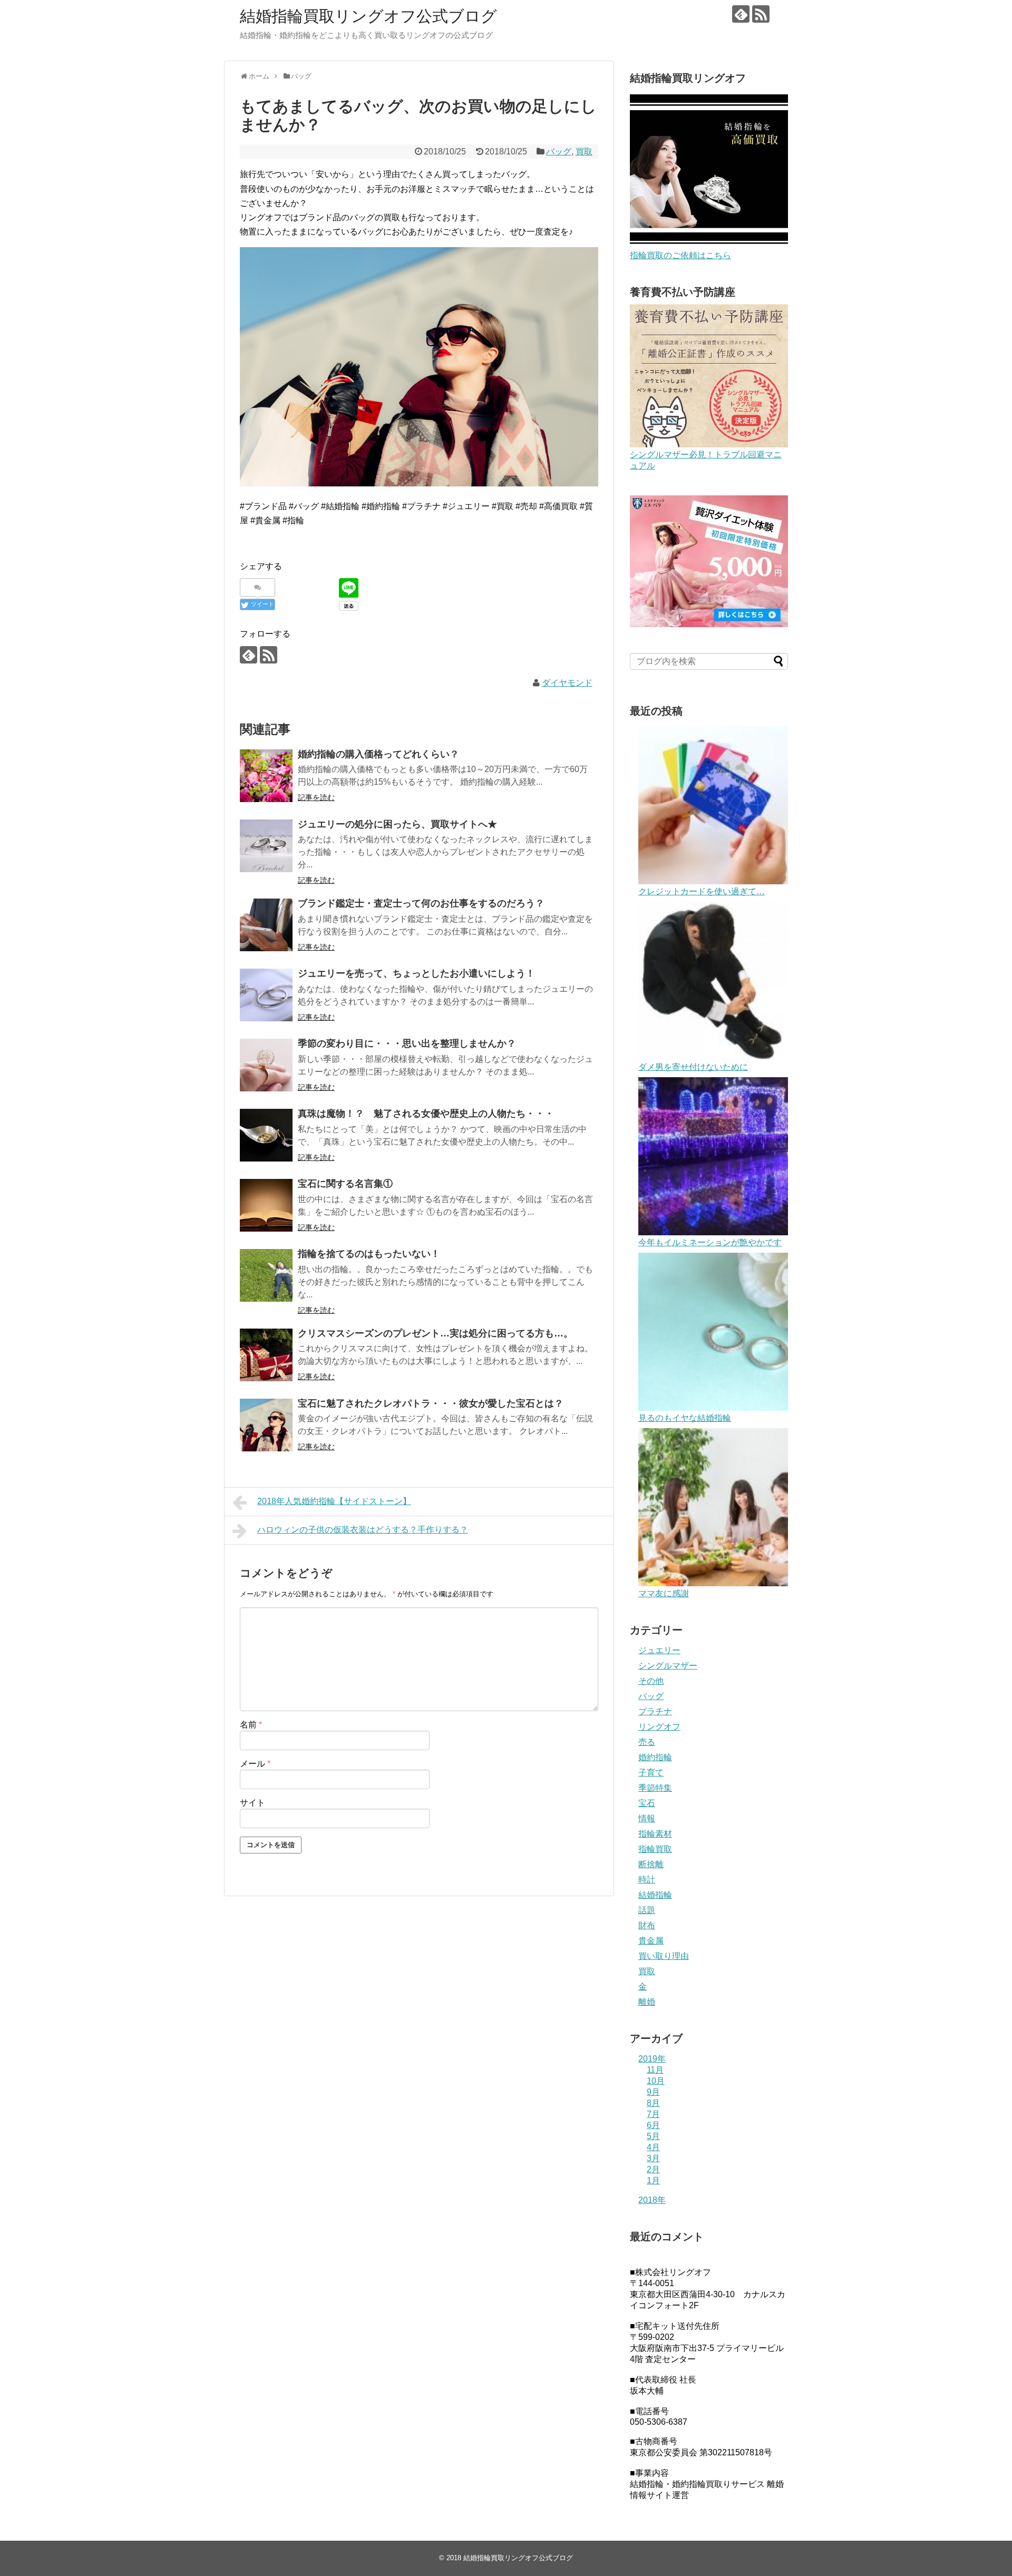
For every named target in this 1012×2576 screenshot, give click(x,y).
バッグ (559, 152)
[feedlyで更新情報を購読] (741, 14)
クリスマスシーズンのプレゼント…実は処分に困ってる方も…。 (435, 1333)
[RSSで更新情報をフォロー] (761, 14)
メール (255, 1764)
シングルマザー (668, 1666)
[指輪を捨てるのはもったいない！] (266, 1275)
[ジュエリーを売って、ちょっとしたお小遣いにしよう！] (266, 995)
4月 (653, 2147)
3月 (653, 2158)
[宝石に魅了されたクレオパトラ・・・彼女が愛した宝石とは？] (266, 1425)
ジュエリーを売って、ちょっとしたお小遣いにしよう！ (416, 973)
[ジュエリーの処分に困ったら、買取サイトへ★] (266, 846)
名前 (251, 1725)
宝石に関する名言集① (345, 1184)
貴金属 (651, 1941)
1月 (653, 2180)
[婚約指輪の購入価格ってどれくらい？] (266, 776)
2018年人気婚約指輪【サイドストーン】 (334, 1501)
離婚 (647, 2002)
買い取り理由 (664, 1956)
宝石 (647, 1803)
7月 (653, 2114)
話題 (647, 1910)
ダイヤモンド (567, 683)
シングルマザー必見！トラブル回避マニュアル (706, 460)
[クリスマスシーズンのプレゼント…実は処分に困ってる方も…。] (266, 1355)
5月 (653, 2136)
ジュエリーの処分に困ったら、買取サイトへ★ (397, 824)
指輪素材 (655, 1834)
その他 (651, 1681)
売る (647, 1742)
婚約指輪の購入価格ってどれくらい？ (378, 754)
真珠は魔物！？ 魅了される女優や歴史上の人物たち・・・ (426, 1114)
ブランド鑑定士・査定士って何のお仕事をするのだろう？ (421, 903)
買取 (584, 152)
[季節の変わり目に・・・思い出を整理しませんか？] (266, 1065)
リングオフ (659, 1727)
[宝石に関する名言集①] (266, 1205)
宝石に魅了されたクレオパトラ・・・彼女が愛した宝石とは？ (431, 1403)
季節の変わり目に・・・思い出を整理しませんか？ (407, 1043)
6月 (653, 2125)
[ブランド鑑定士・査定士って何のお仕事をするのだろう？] (266, 925)
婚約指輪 (655, 1757)
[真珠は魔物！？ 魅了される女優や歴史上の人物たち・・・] (266, 1135)
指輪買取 (655, 1849)
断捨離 (651, 1864)
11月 (655, 2070)
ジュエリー (659, 1650)
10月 (656, 2081)
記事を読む (316, 797)
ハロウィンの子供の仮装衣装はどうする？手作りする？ (363, 1530)
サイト (252, 1803)
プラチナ (655, 1711)
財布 (647, 1925)
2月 (653, 2169)
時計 (647, 1880)
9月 (653, 2092)
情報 (647, 1818)
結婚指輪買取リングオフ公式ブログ (368, 16)
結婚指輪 (655, 1895)
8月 (653, 2103)
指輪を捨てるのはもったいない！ (369, 1254)
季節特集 (655, 1788)
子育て (651, 1773)
